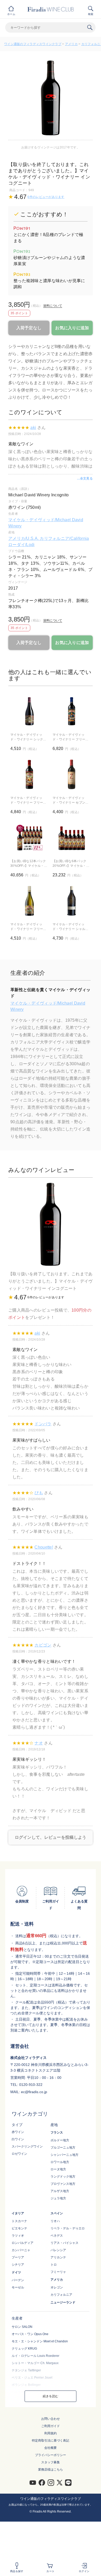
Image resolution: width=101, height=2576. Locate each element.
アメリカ (71, 44)
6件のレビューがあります (46, 197)
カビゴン (43, 1645)
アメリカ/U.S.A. (24, 538)
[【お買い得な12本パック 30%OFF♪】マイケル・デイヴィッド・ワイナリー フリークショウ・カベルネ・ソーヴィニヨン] (29, 838)
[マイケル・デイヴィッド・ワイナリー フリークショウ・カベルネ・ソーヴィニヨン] (29, 774)
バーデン (18, 2280)
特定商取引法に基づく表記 (51, 2441)
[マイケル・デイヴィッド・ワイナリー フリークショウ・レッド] (72, 711)
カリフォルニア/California (64, 538)
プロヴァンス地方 (63, 2184)
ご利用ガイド (51, 2426)
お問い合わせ (51, 2419)
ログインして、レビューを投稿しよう (51, 1837)
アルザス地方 (60, 2191)
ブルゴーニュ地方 (63, 2148)
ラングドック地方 (63, 2177)
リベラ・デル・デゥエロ (68, 2228)
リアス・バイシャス (64, 2243)
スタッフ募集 (51, 2462)
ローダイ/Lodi (21, 545)
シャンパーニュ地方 (64, 2155)
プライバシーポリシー (51, 2455)
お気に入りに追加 (72, 328)
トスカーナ (19, 2221)
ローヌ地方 (58, 2169)
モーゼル (18, 2287)
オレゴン (57, 2287)
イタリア (18, 2213)
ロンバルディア (23, 2243)
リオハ (55, 2221)
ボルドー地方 (60, 2140)
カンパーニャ (21, 2250)
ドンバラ (43, 1424)
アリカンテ (58, 2257)
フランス (57, 2133)
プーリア (18, 2257)
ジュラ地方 (58, 2198)
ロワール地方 (60, 2162)
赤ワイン (18, 2132)
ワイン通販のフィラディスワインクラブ (33, 44)
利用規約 (51, 2433)
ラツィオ (18, 2236)
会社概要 (51, 2448)
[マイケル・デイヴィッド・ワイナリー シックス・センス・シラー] (29, 711)
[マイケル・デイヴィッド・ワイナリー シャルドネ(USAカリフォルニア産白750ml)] (72, 901)
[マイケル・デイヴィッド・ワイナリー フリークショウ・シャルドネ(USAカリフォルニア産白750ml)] (29, 901)
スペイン (57, 2213)
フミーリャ (58, 2272)
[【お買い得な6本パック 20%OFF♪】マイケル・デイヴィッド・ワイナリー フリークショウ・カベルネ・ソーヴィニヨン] (72, 838)
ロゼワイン (19, 2154)
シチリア (18, 2265)
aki (33, 428)
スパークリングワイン (27, 2146)
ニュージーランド (63, 2302)
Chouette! (44, 1547)
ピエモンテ (19, 2228)
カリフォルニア (61, 2295)
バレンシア (58, 2250)
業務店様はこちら (51, 2470)
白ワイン (18, 2139)
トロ (54, 2265)
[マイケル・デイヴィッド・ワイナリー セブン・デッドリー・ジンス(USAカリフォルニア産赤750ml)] (72, 774)
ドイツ (16, 2272)
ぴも (39, 1493)
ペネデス (57, 2236)
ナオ (39, 1743)
